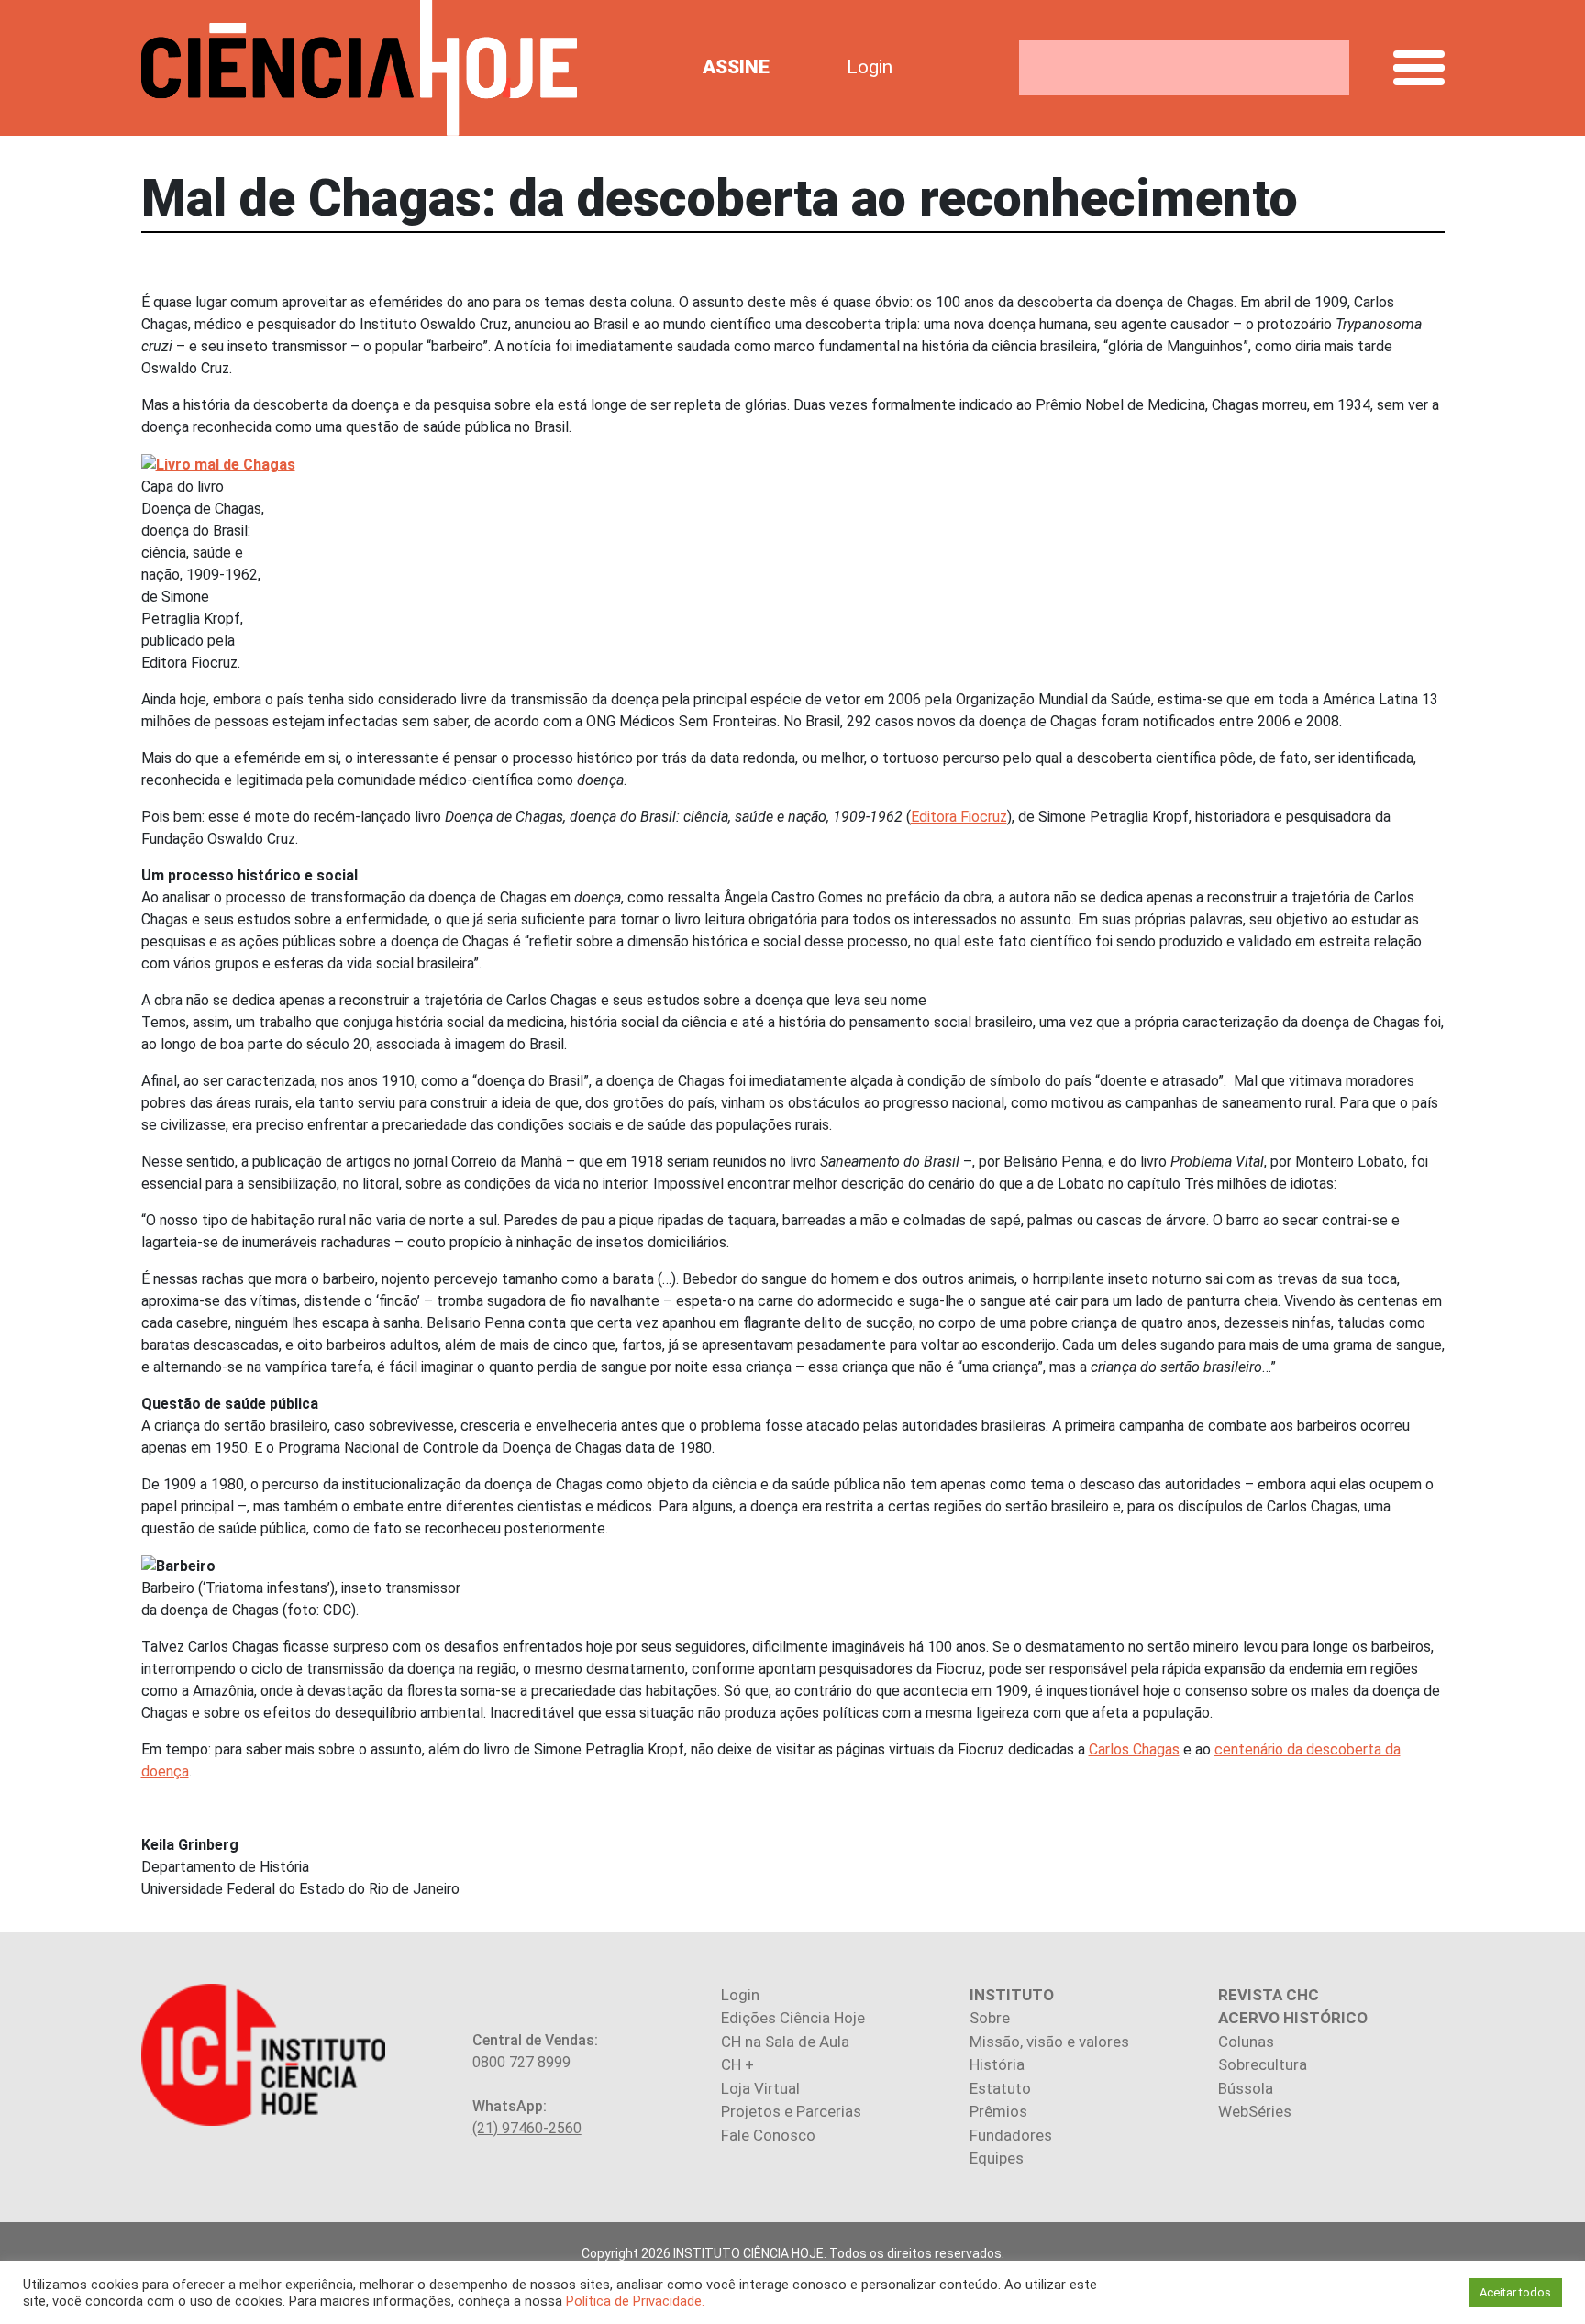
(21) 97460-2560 (527, 2128)
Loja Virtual (760, 2088)
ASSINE (736, 67)
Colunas (1246, 2042)
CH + (737, 2064)
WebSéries (1255, 2111)
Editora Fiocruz (959, 817)
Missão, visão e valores (1049, 2042)
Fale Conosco (768, 2135)
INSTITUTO (1012, 1995)
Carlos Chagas (1134, 1749)
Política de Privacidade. (635, 2301)
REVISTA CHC (1269, 1995)
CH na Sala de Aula (785, 2042)
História (997, 2064)
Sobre (990, 2018)
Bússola (1246, 2088)
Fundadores (1011, 2135)
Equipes (997, 2158)
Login (870, 67)
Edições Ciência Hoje (793, 2018)
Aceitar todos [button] (1515, 2292)
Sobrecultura (1263, 2064)
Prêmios (998, 2111)
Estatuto (1000, 2088)
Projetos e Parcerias (791, 2111)
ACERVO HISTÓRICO (1293, 2018)
